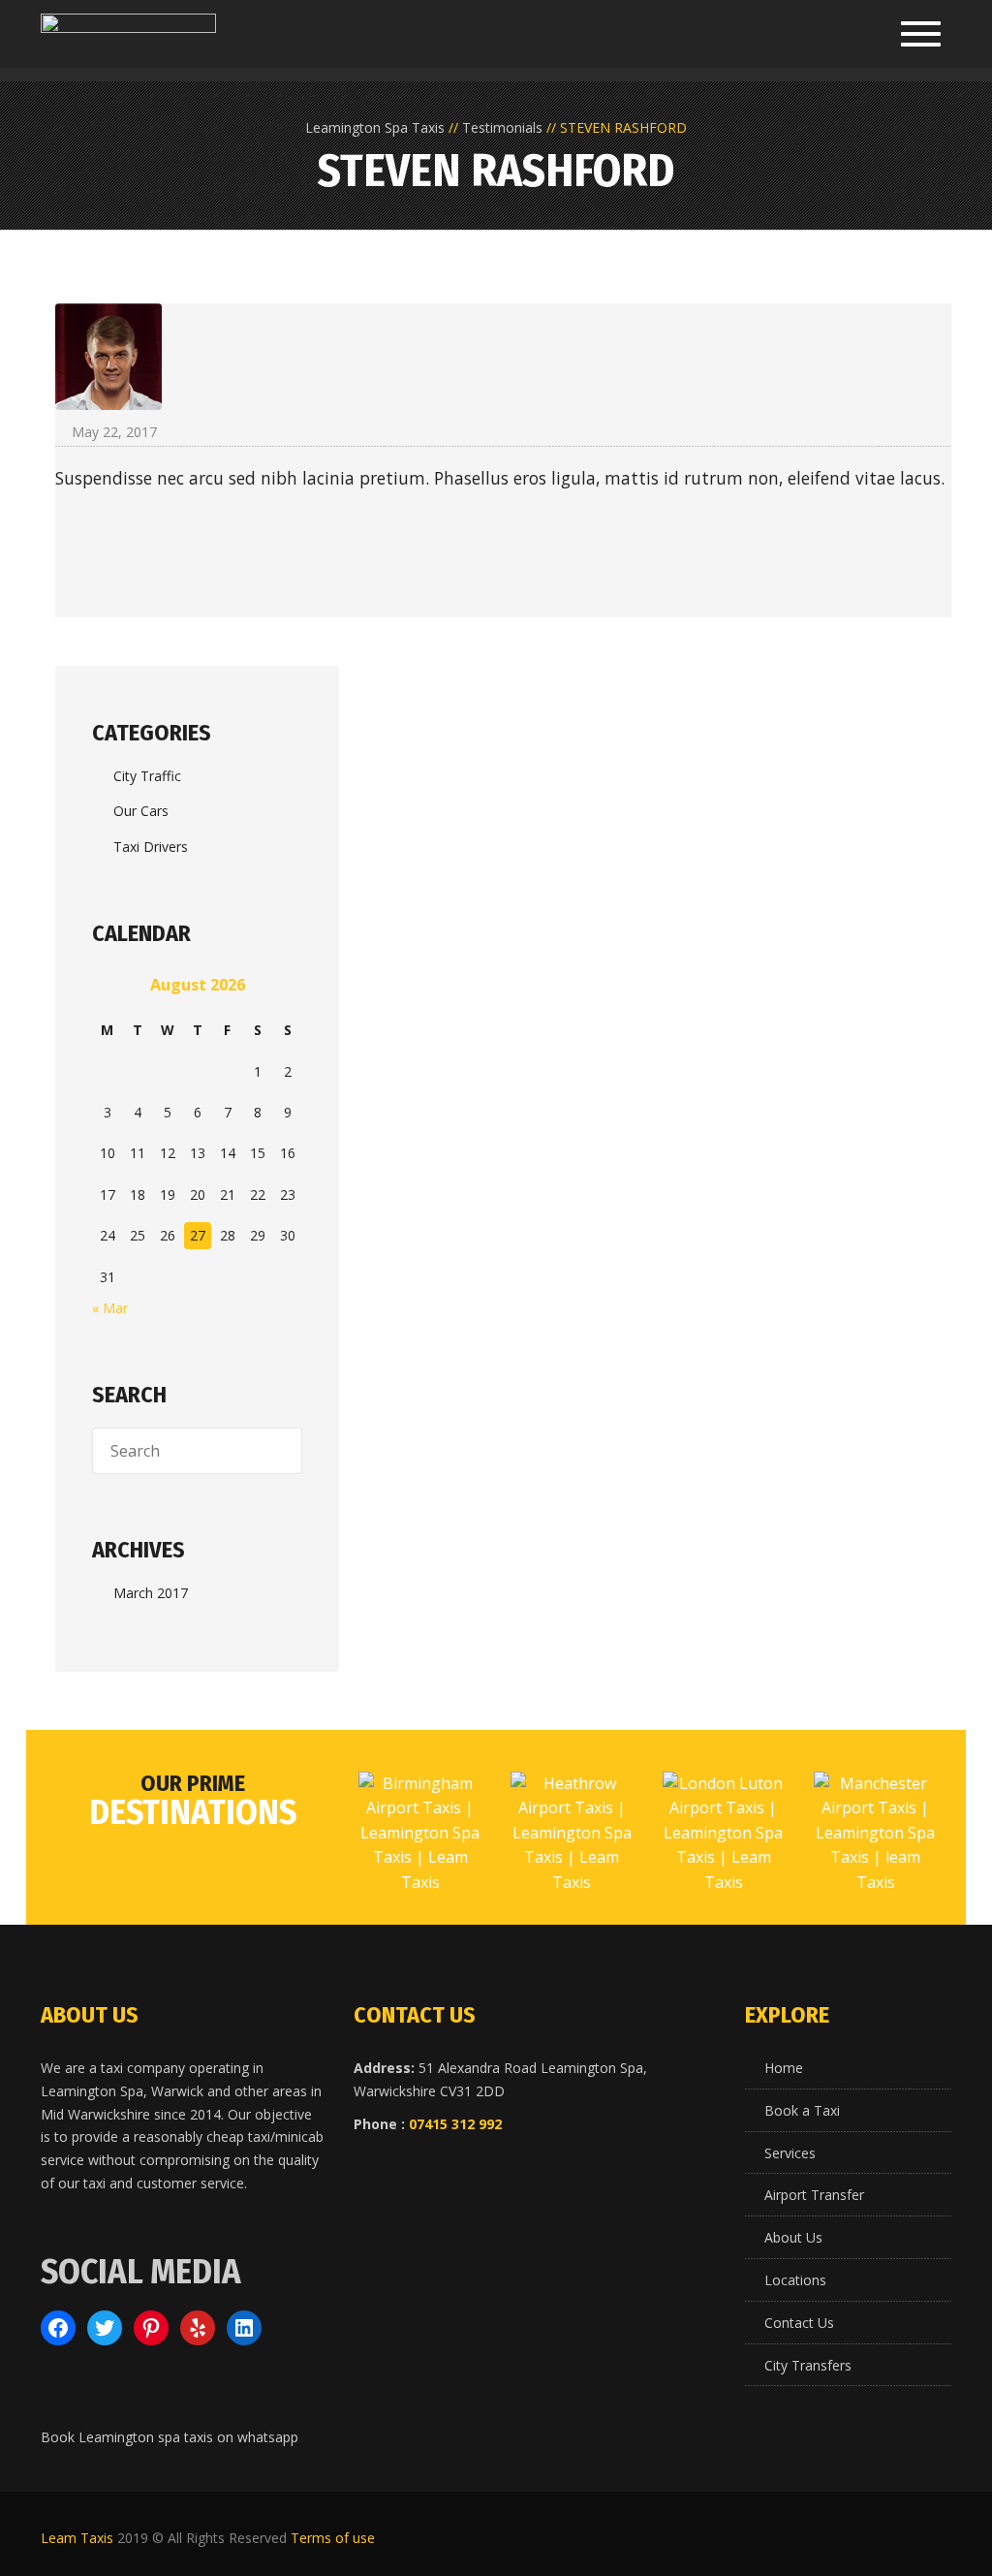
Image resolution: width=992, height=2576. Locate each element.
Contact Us (799, 2323)
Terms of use (333, 2538)
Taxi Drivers (151, 847)
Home (784, 2068)
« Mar (110, 1308)
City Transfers (808, 2365)
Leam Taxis (77, 2538)
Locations (795, 2280)
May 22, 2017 (114, 432)
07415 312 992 (455, 2124)
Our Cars (141, 811)
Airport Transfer (814, 2195)
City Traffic (147, 776)
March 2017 (151, 1593)
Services (790, 2153)
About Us (793, 2237)
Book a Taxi (802, 2110)
